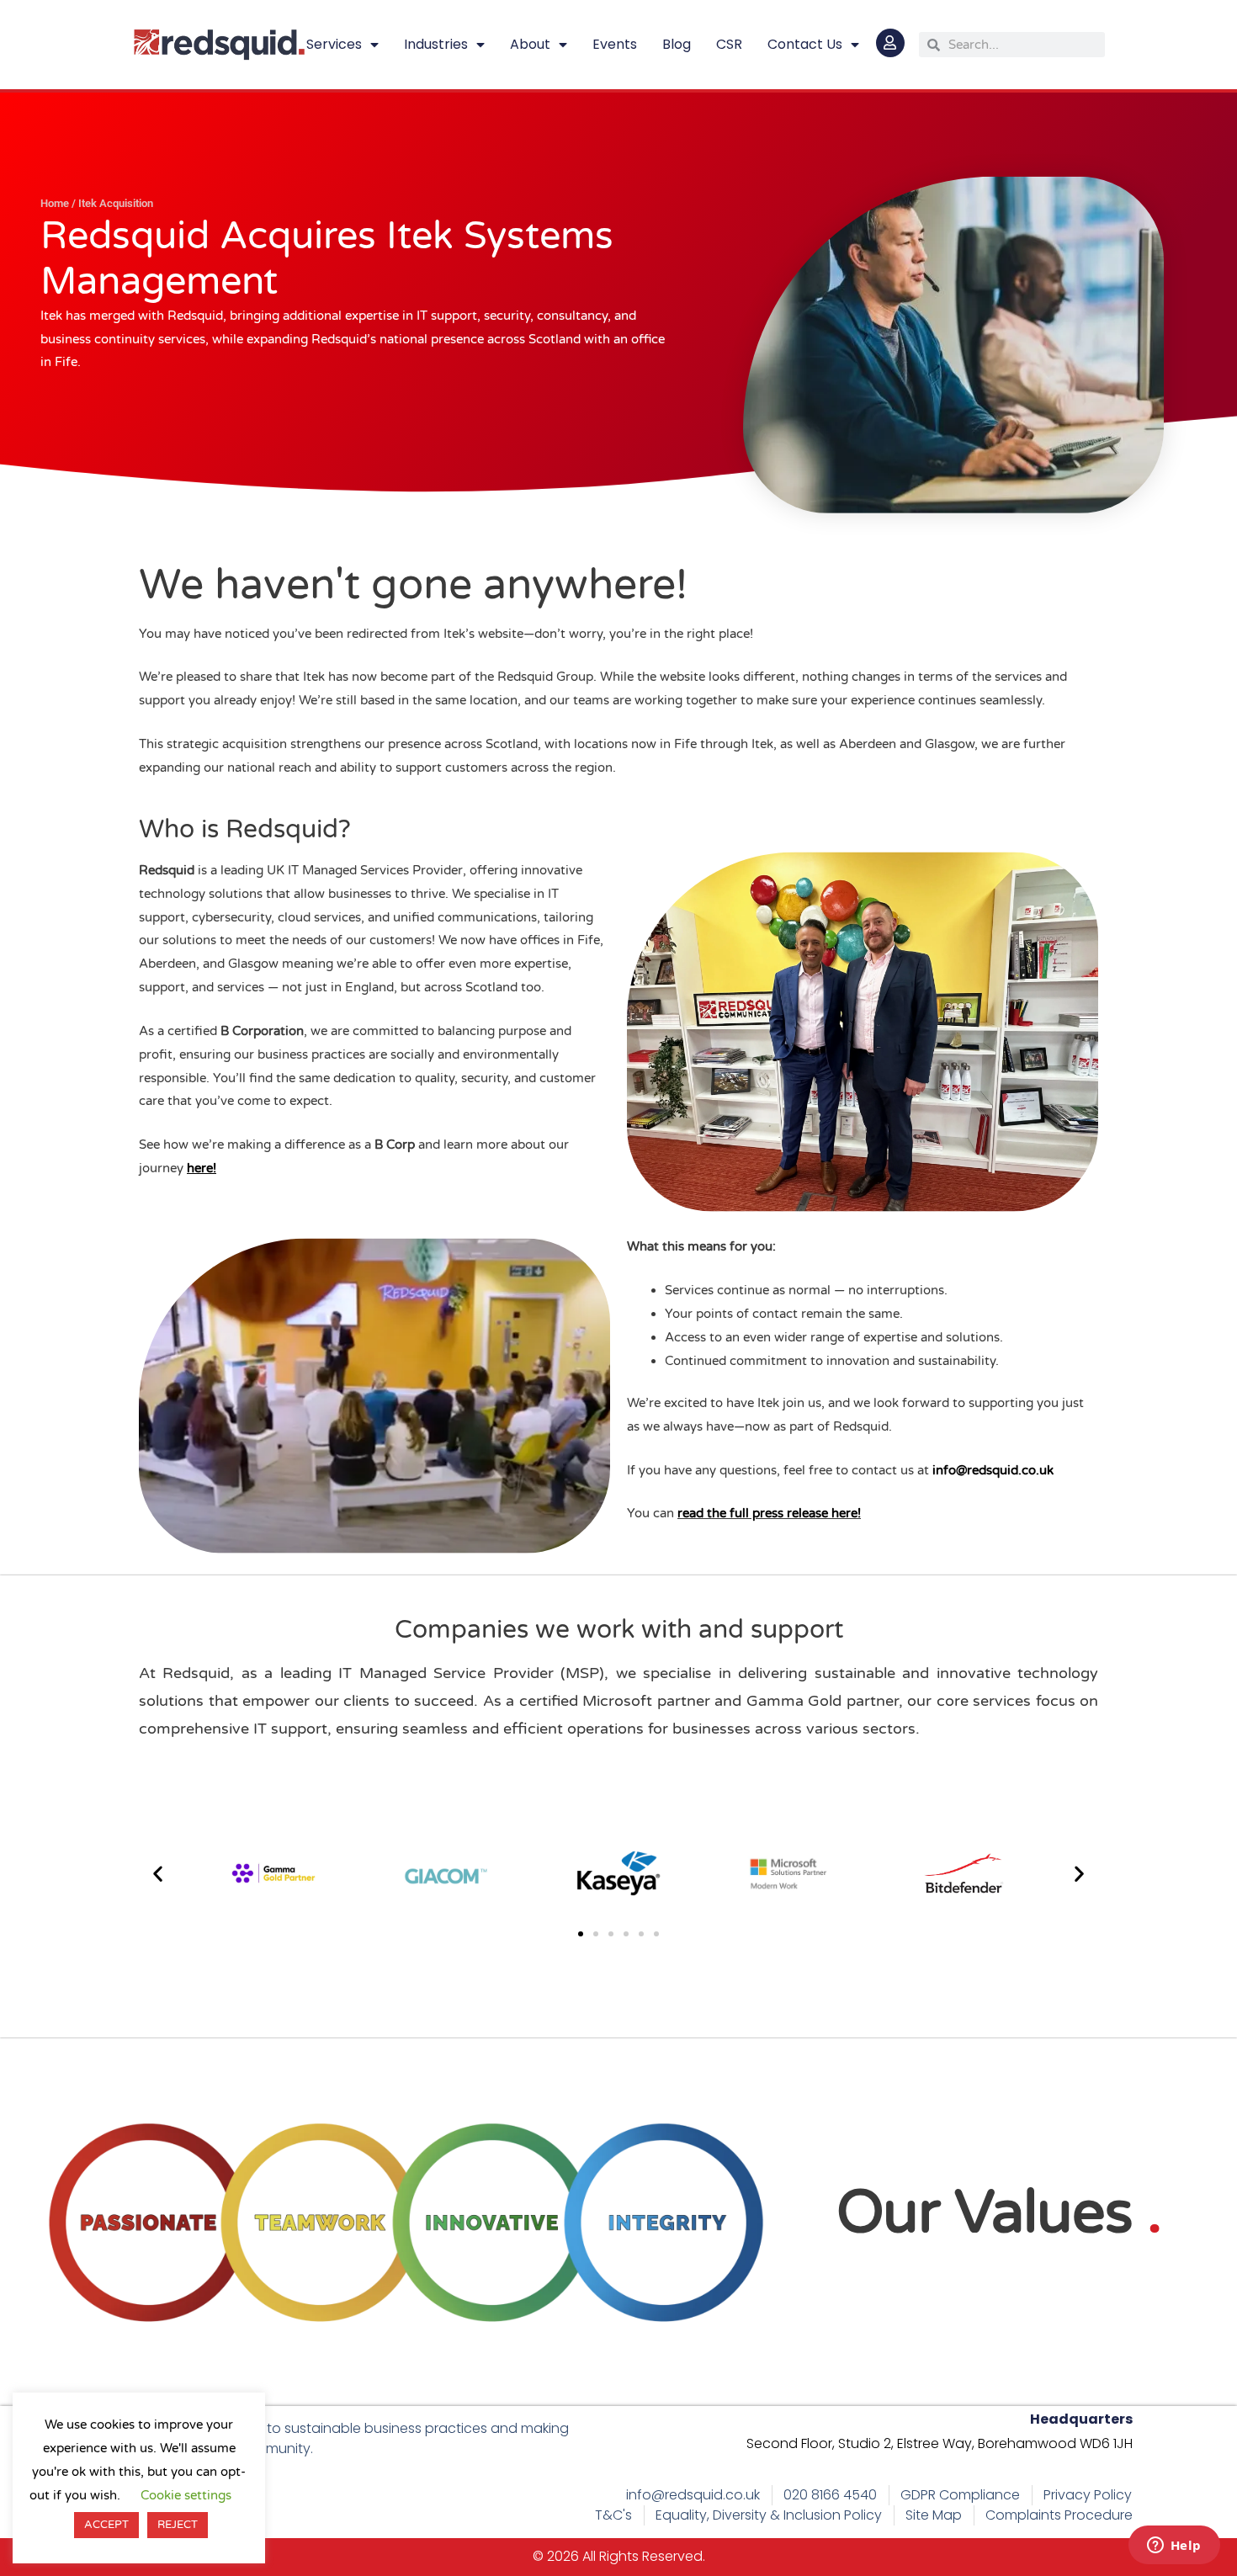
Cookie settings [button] (186, 2495)
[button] (158, 1873)
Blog (677, 44)
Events (615, 44)
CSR (729, 44)
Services (334, 44)
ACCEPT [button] (106, 2525)
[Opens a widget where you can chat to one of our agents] (1174, 2547)
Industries (436, 44)
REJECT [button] (178, 2525)
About (530, 44)
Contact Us (805, 44)
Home (55, 203)
